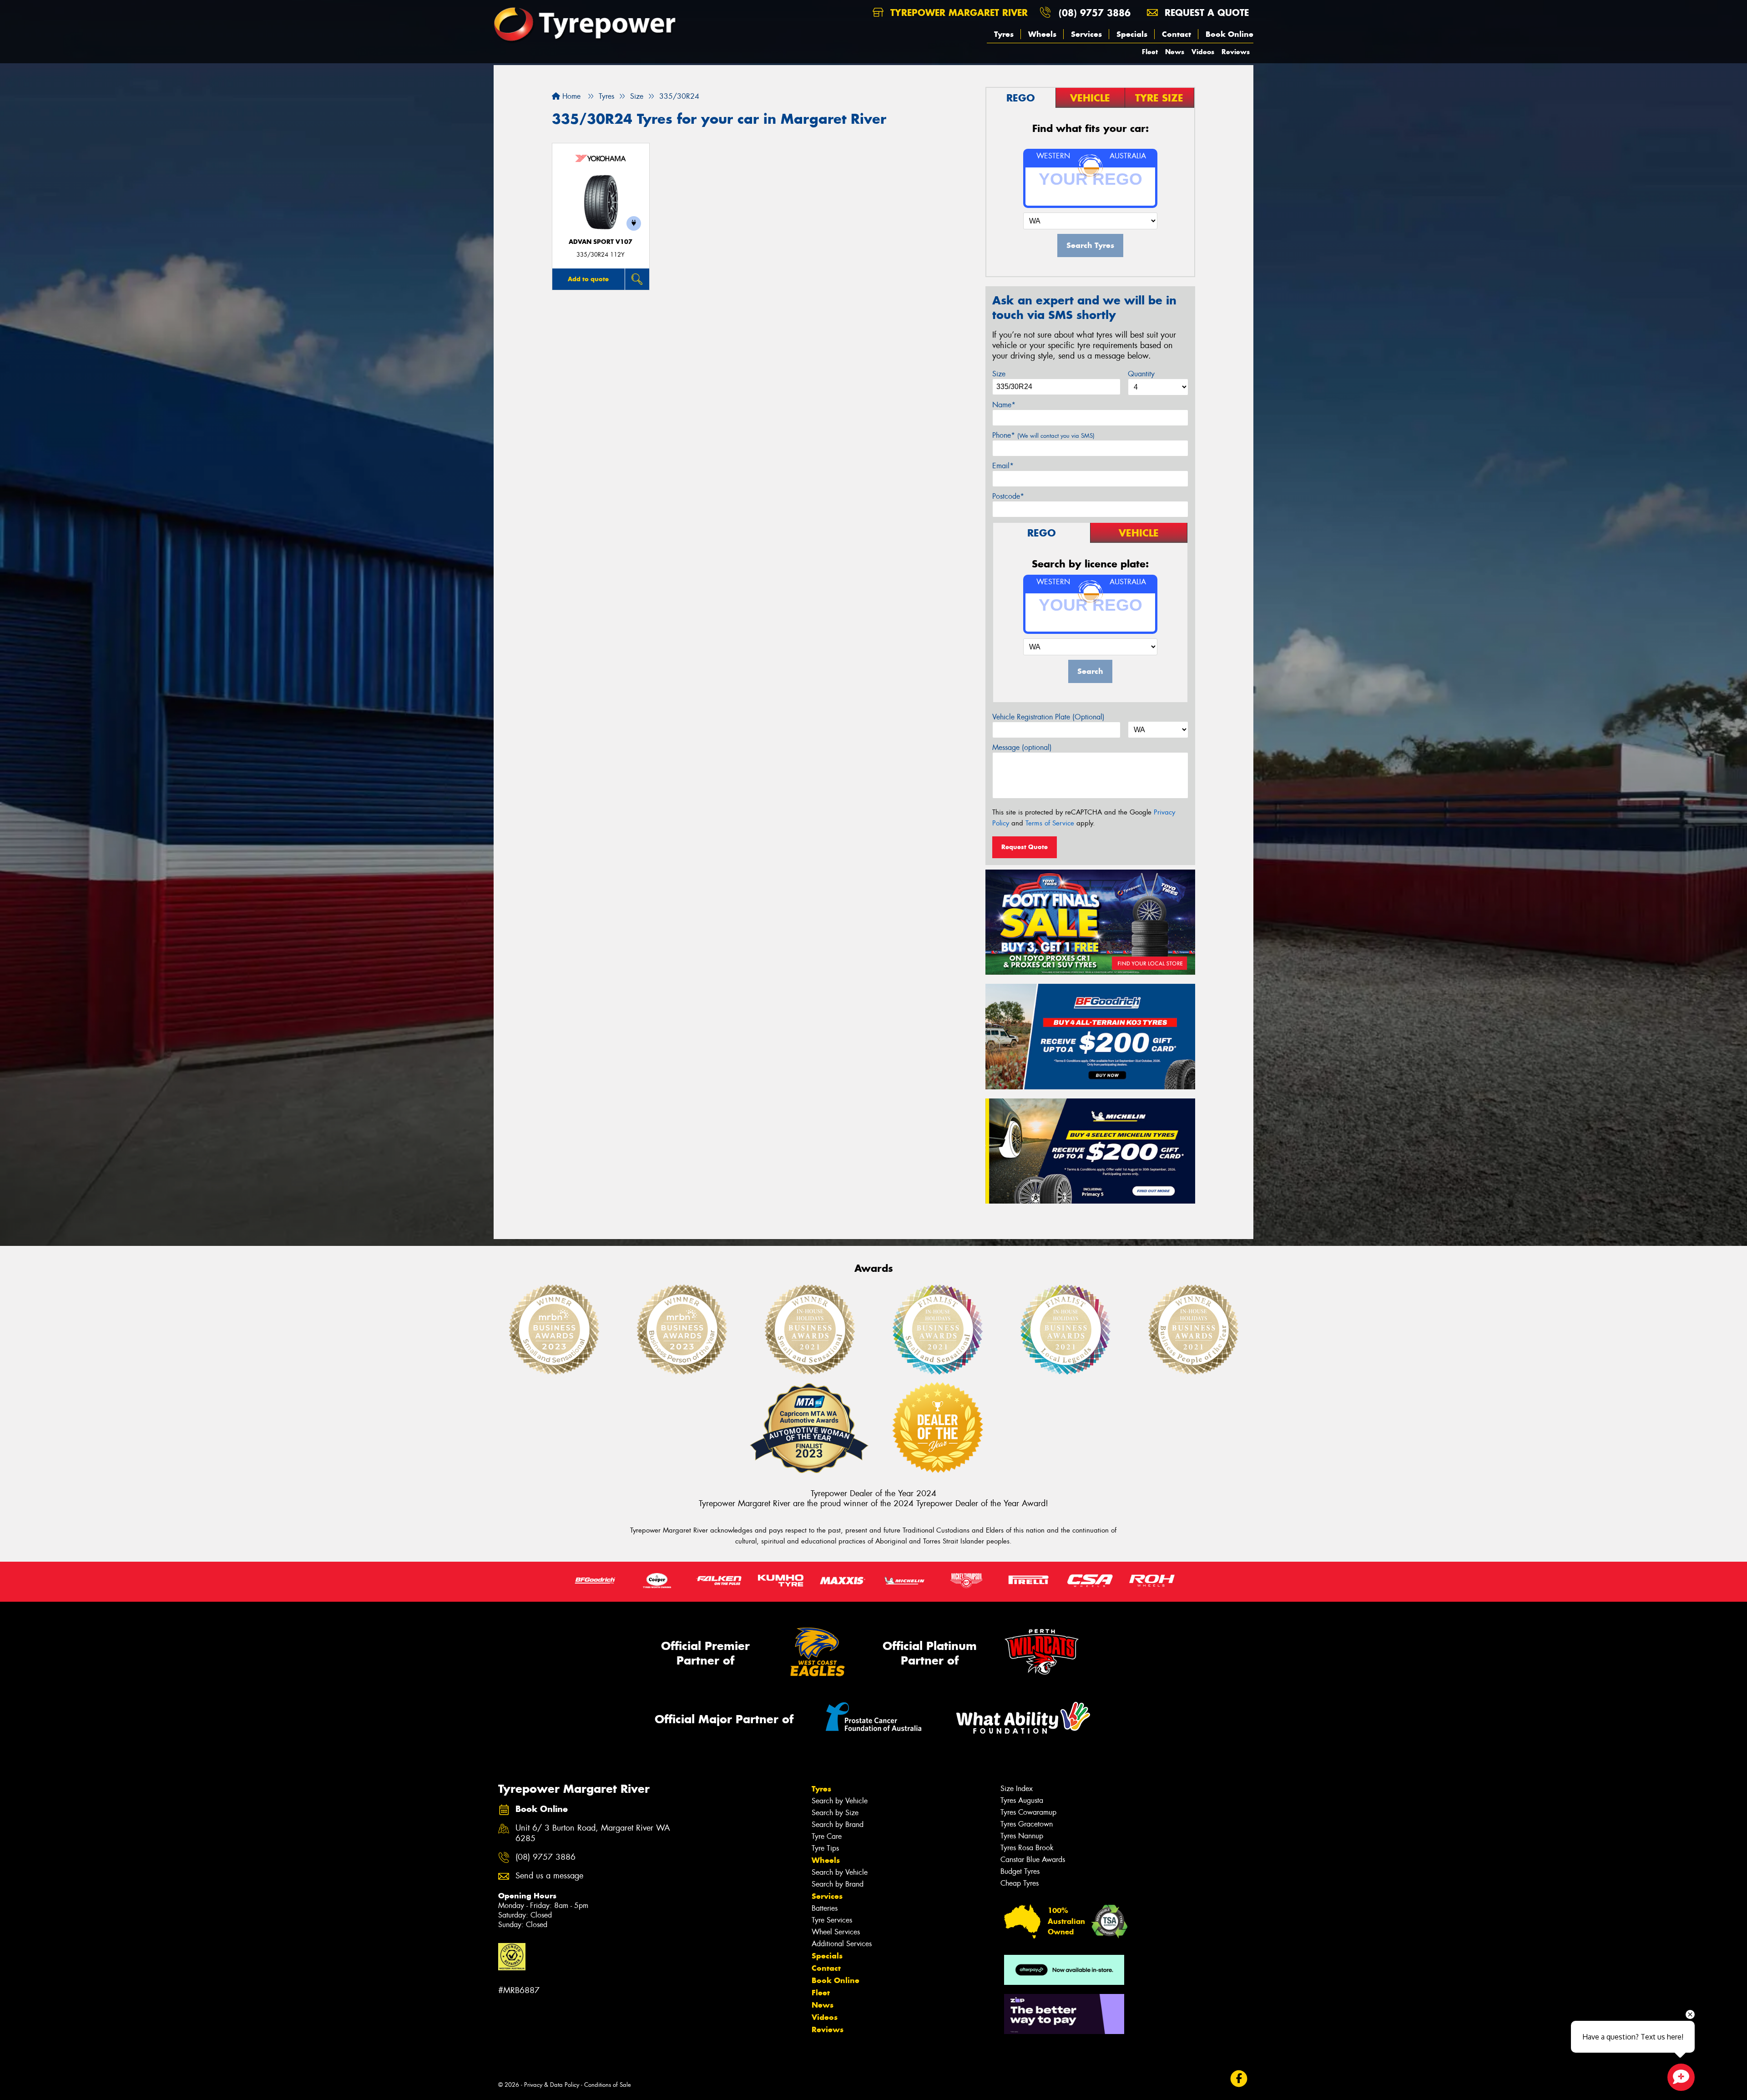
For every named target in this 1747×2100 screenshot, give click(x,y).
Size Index (1017, 1789)
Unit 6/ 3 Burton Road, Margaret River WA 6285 (593, 1833)
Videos (1203, 52)
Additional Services (842, 1944)
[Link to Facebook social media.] (1239, 2079)
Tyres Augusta (1022, 1800)
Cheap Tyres (1020, 1883)
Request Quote (1025, 847)
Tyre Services (832, 1920)
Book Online (1229, 34)
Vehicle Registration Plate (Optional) (1048, 717)
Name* (1004, 405)
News (1175, 52)
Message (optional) (1022, 747)
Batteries (825, 1908)
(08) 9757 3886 (1095, 13)
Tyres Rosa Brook (1027, 1848)
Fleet (1150, 52)
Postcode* (1008, 496)
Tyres (1004, 34)
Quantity (1141, 374)
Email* (1003, 466)
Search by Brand (838, 1824)
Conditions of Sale (608, 2085)
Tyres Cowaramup (1028, 1812)
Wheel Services (836, 1932)
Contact (1176, 34)
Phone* (1043, 435)
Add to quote (588, 279)
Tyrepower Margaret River (957, 13)
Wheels (1042, 34)
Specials (1132, 34)
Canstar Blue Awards (1033, 1860)
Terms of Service (1050, 823)
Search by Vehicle (840, 1801)
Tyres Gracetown (1027, 1824)
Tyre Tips (825, 1848)
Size (999, 374)
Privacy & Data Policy (552, 2085)
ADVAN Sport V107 (601, 242)
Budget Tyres (1020, 1871)
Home (570, 96)
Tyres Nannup (1022, 1836)
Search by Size (835, 1813)
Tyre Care (827, 1836)
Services (1086, 34)
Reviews (1236, 52)
